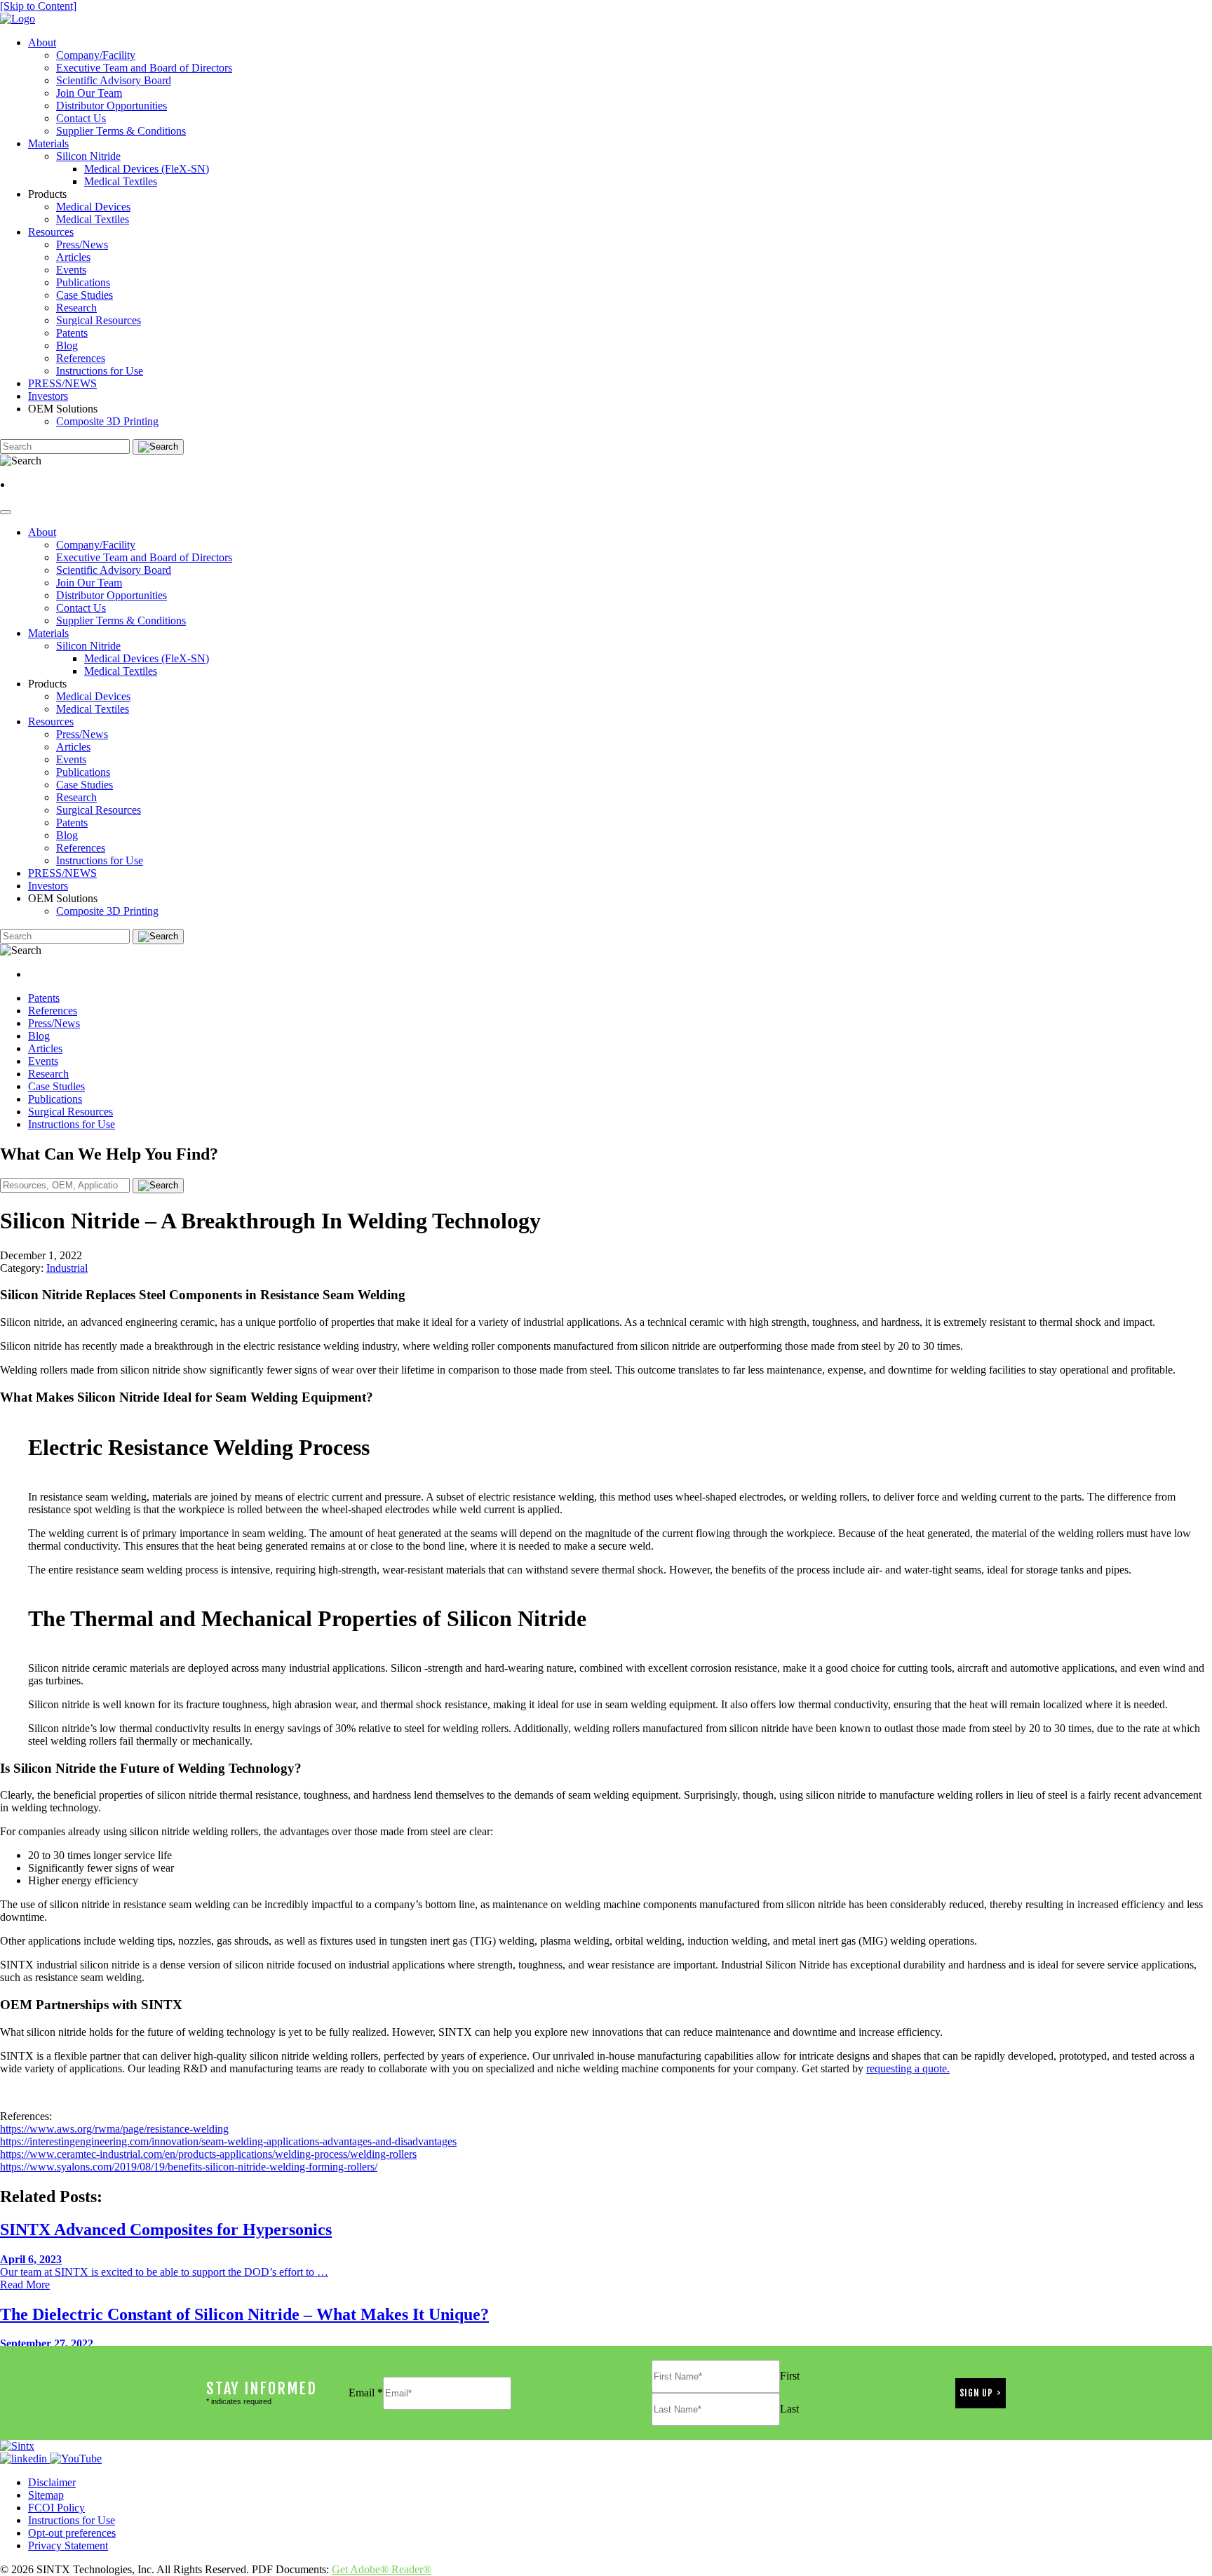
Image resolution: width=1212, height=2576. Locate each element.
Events (71, 270)
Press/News (82, 244)
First (790, 2376)
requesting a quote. (908, 2068)
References (81, 358)
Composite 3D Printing (107, 421)
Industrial (67, 1268)
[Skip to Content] (38, 6)
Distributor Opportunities (112, 106)
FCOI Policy (56, 2508)
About (42, 42)
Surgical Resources (99, 320)
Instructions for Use (100, 371)
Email (366, 2393)
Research (76, 308)
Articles (73, 257)
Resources (51, 232)
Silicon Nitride (88, 156)
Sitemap (46, 2495)
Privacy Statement (68, 2545)
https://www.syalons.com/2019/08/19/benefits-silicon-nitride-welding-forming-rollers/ (189, 2167)
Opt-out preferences (72, 2533)
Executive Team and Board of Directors (144, 68)
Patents (72, 333)
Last (789, 2409)
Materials (48, 143)
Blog (67, 346)
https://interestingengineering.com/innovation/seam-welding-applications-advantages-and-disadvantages (228, 2141)
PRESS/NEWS (62, 383)
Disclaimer (52, 2482)
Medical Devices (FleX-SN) (147, 169)
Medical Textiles (121, 181)
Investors (48, 396)
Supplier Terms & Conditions (121, 131)
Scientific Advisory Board (114, 80)
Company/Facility (96, 55)
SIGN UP (976, 2393)
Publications (83, 282)
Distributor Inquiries (56, 484)
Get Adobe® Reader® (382, 2569)
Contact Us (81, 118)
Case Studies (85, 295)
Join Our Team (89, 93)
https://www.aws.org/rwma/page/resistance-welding (114, 2129)
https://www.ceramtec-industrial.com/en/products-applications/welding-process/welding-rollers (208, 2154)
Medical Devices (93, 207)
